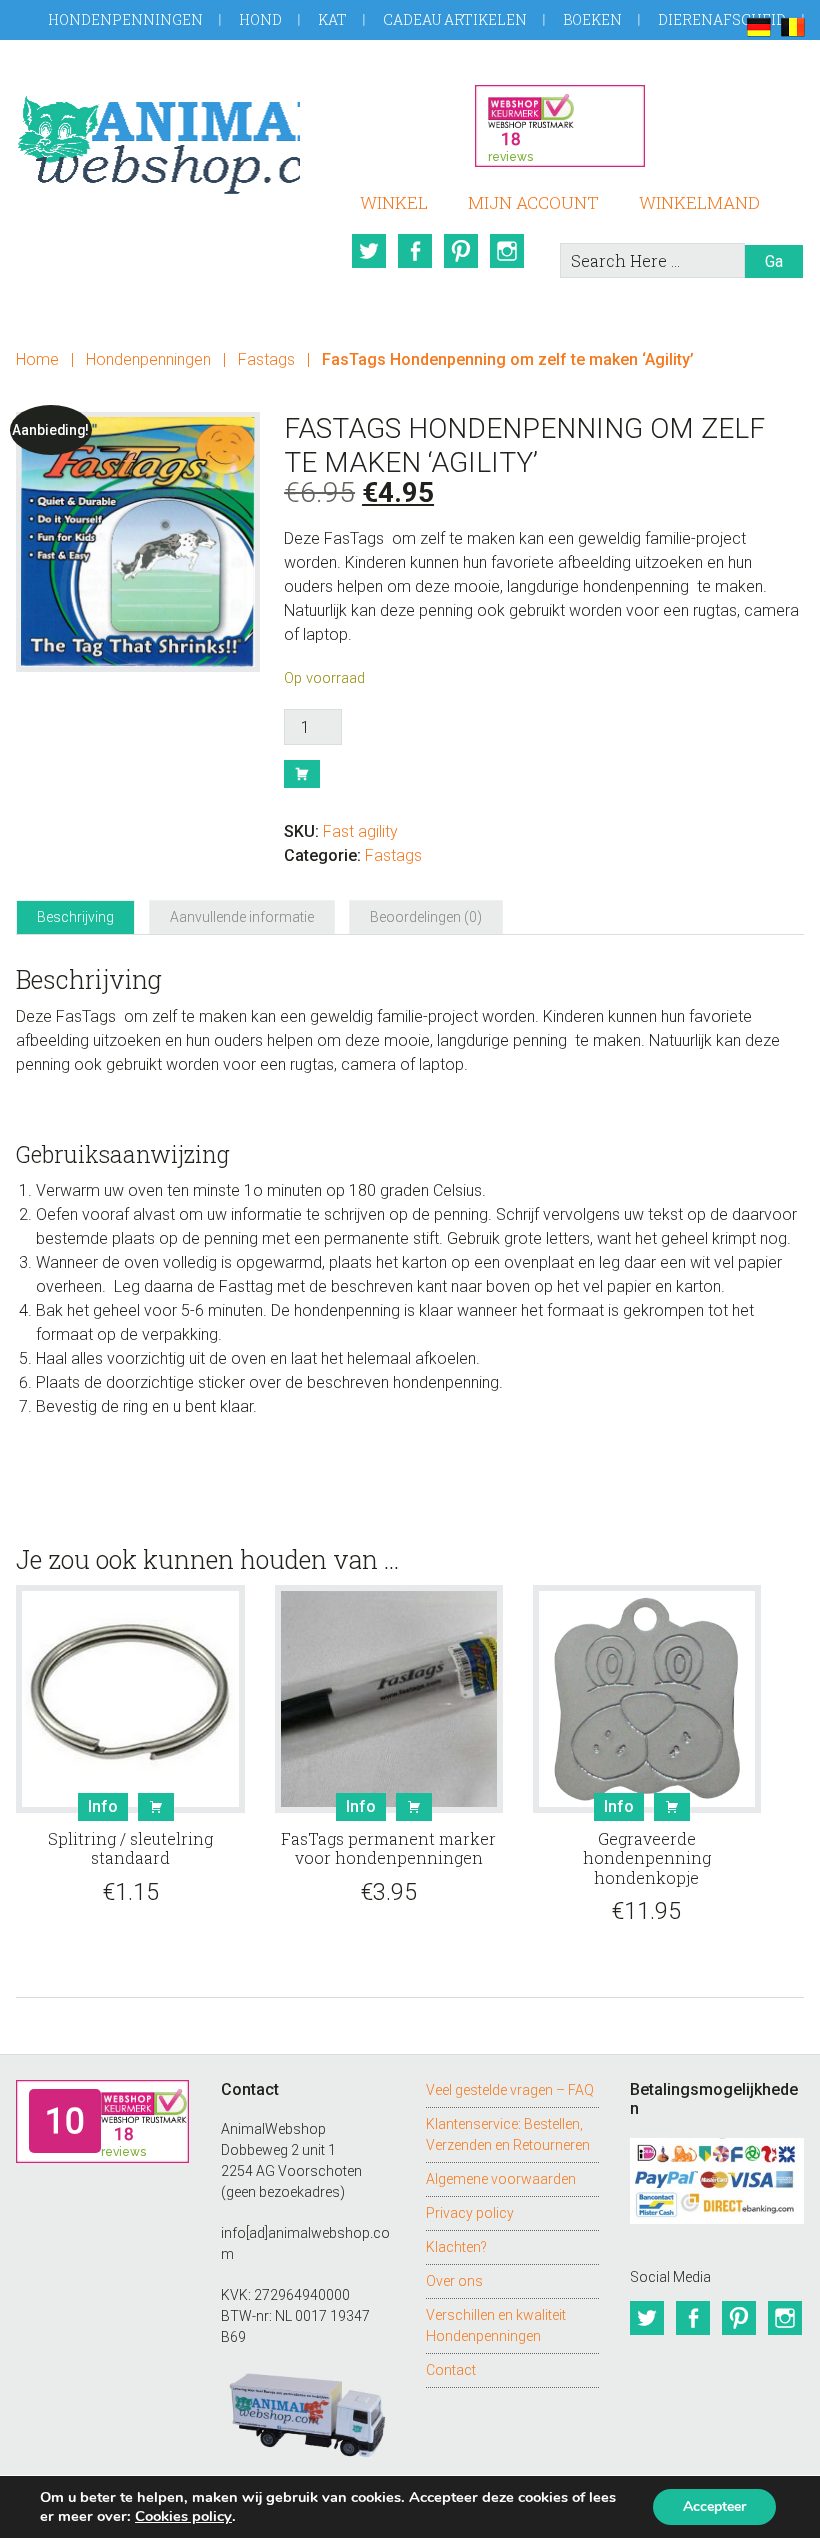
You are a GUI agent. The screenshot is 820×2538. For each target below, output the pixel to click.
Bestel (302, 774)
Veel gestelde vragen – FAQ (510, 2090)
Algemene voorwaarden (501, 2179)
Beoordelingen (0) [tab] (426, 917)
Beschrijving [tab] (75, 917)
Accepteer (714, 2506)
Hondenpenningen (125, 19)
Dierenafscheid (722, 19)
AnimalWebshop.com (157, 137)
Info (103, 1806)
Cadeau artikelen (455, 19)
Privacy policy (470, 2213)
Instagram (507, 251)
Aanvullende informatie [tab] (242, 917)
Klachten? (456, 2247)
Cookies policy (183, 2516)
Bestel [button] (156, 1807)
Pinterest (461, 251)
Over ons (454, 2281)
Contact (451, 2370)
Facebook (415, 251)
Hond (260, 19)
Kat (332, 19)
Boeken (592, 19)
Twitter (369, 251)
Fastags (266, 359)
